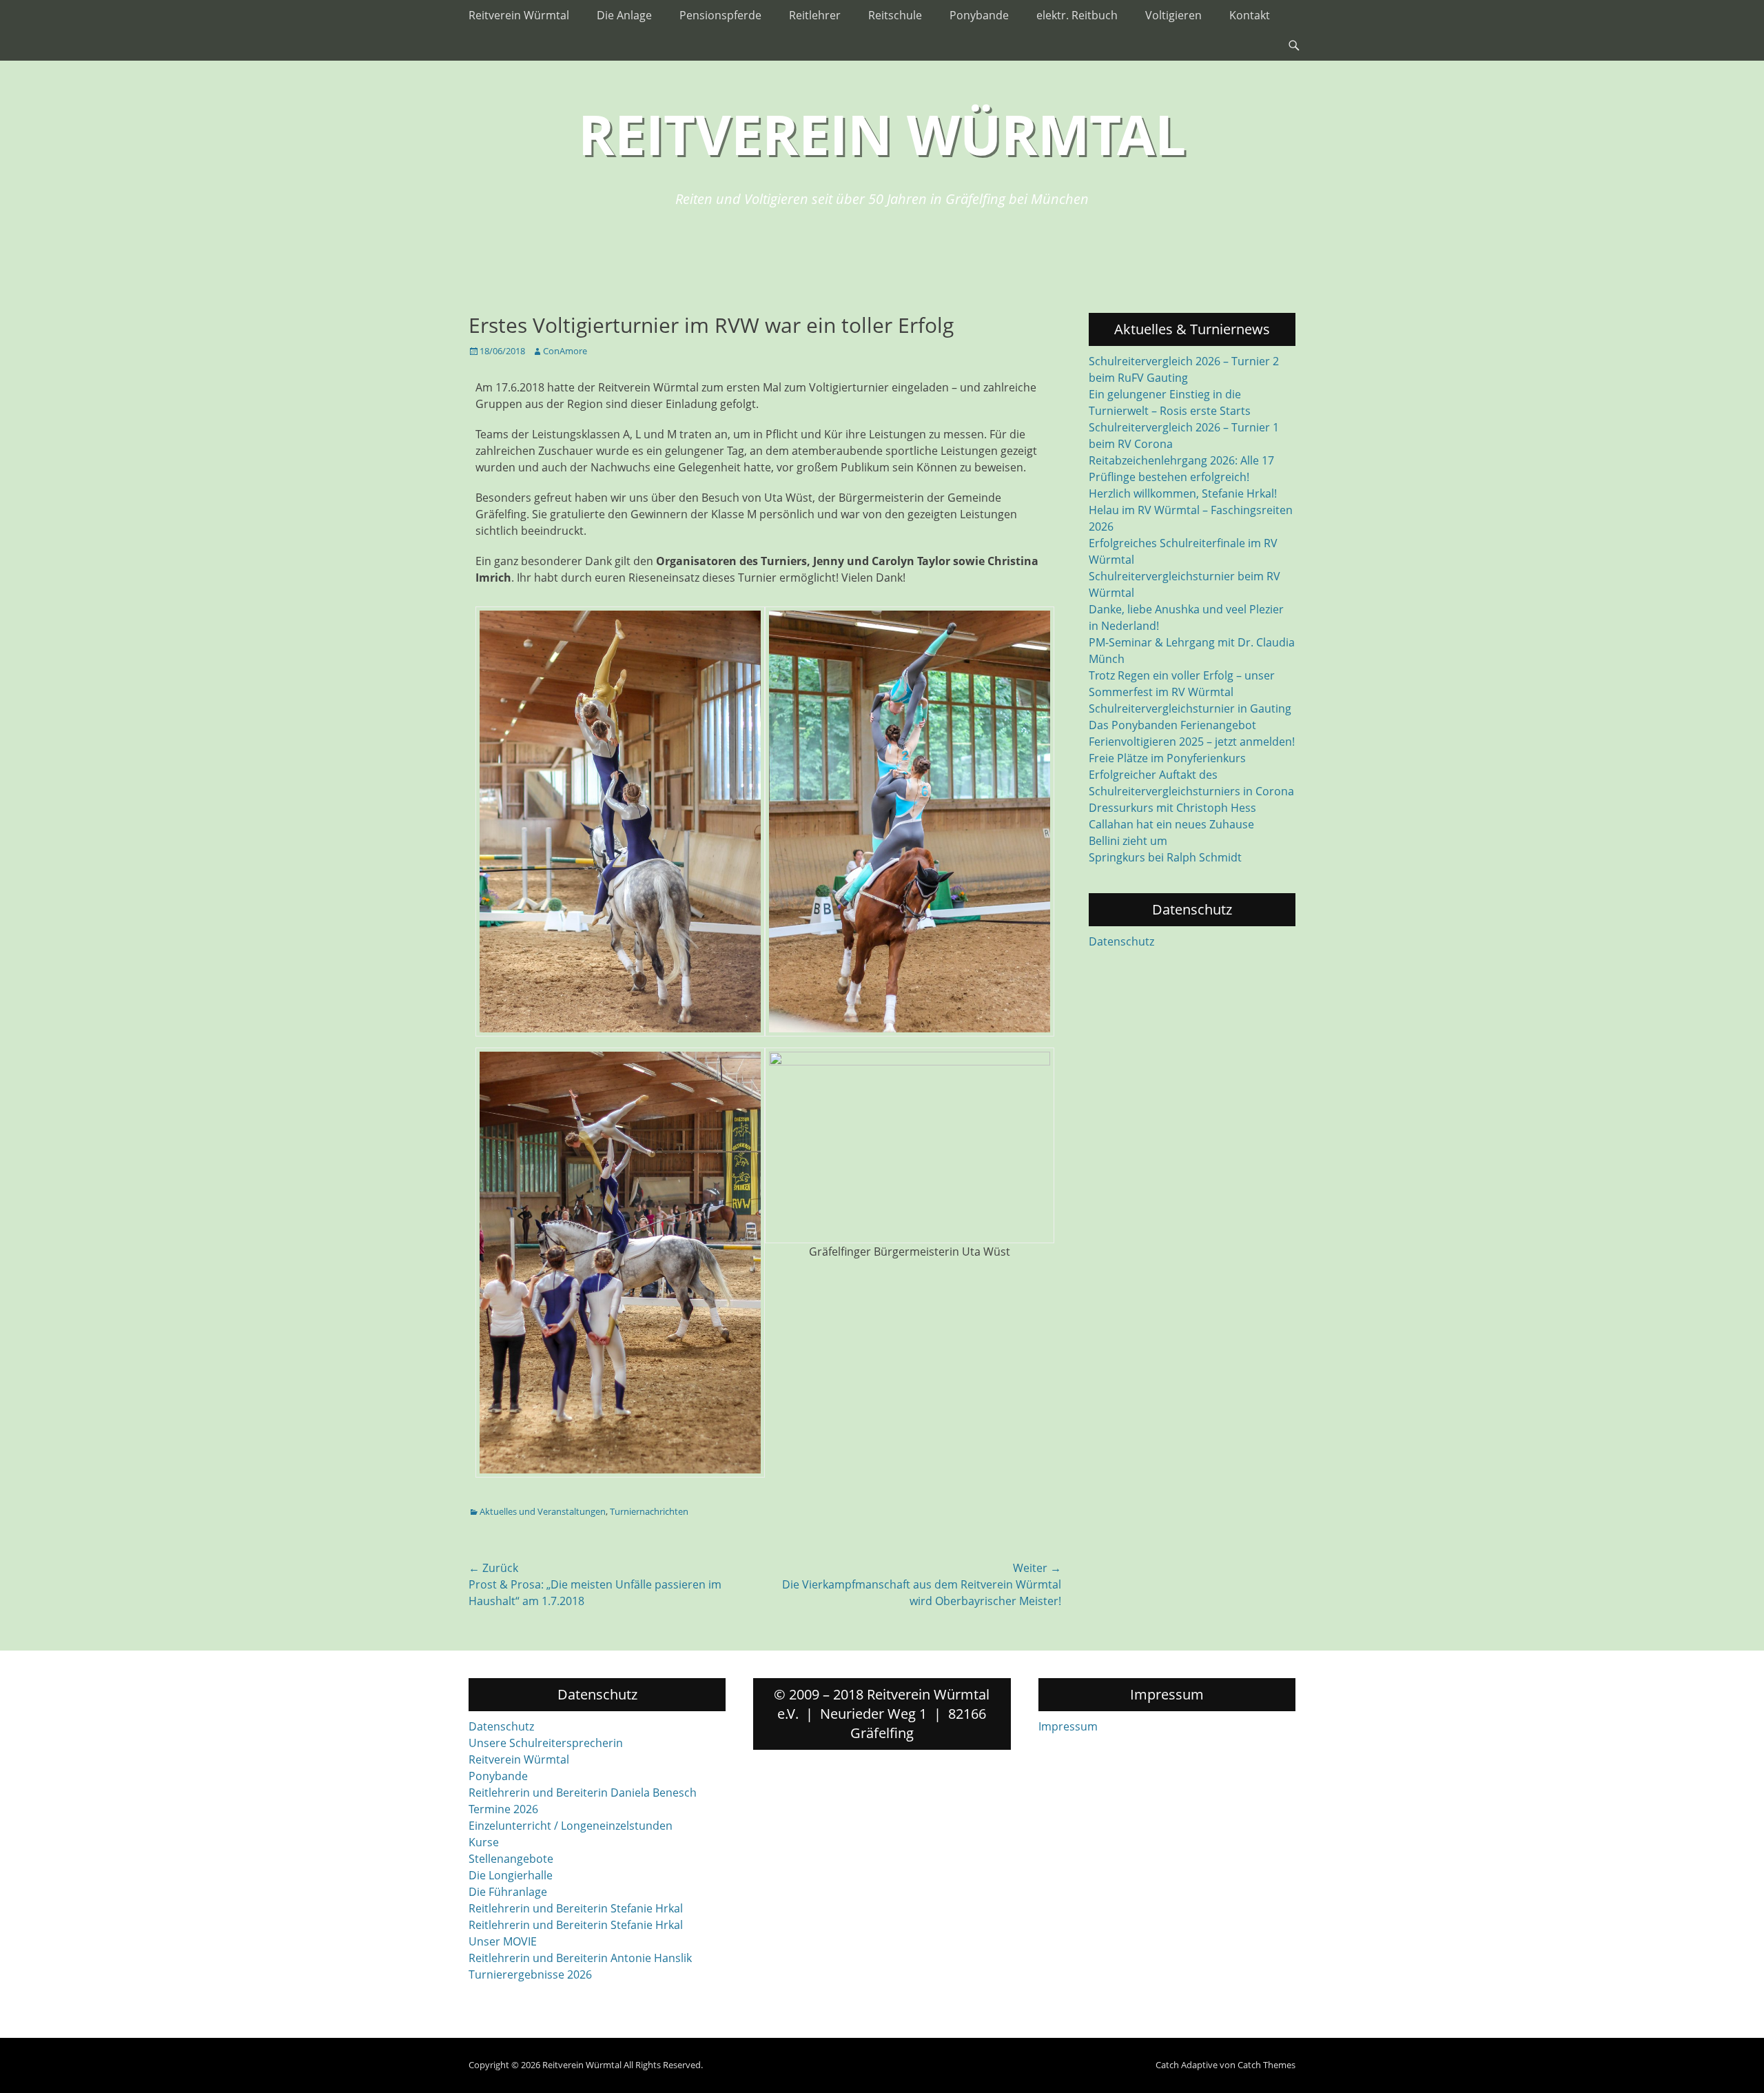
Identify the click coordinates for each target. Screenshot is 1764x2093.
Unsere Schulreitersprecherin (546, 1743)
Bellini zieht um (1128, 841)
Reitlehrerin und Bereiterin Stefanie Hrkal (576, 1908)
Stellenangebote (511, 1859)
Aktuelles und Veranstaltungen (543, 1511)
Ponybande (979, 15)
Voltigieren (1173, 15)
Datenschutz (1121, 941)
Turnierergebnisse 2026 (530, 1974)
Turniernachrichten (649, 1511)
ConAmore (565, 351)
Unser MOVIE (503, 1941)
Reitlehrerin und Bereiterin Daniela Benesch (583, 1793)
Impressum (1068, 1726)
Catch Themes (1266, 2065)
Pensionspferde (720, 15)
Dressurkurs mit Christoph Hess (1172, 808)
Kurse (484, 1842)
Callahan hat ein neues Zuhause (1171, 824)
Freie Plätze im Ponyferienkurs (1167, 758)
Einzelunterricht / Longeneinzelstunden (571, 1826)
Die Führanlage (508, 1892)
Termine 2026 (503, 1809)
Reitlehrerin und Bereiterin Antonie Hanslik (580, 1958)
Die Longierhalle (511, 1875)
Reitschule (895, 15)
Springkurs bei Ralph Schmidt (1165, 857)
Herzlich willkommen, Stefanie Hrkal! (1183, 493)
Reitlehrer (815, 15)
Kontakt (1250, 15)
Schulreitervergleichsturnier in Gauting (1190, 708)
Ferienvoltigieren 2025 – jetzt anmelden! (1192, 742)
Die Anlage (624, 15)
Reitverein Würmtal (519, 15)
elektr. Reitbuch (1077, 15)
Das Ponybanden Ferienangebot (1172, 725)
